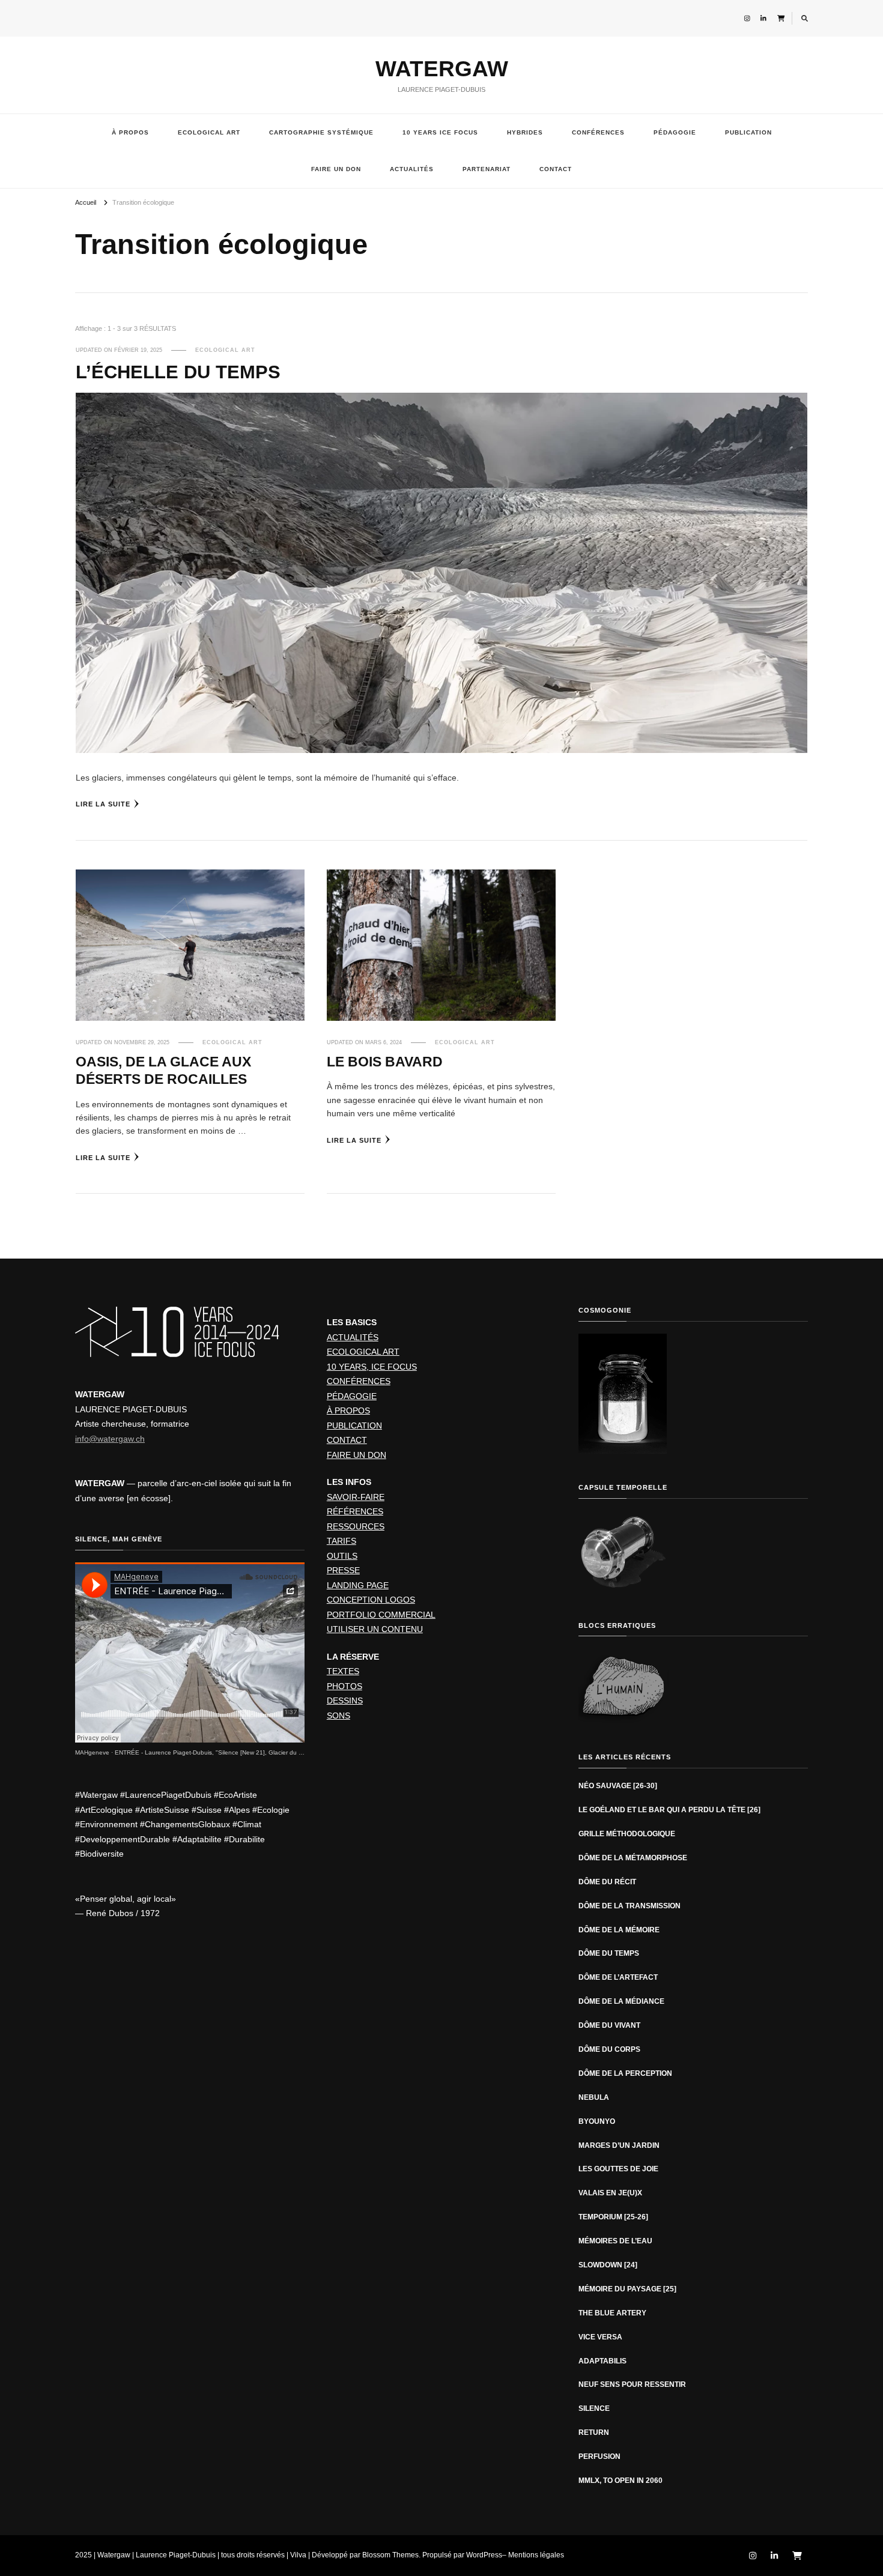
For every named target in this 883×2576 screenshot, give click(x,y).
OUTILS (342, 1556)
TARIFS (341, 1541)
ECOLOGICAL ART (209, 132)
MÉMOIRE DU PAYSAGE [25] (627, 2289)
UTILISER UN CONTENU (375, 1629)
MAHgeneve (92, 1752)
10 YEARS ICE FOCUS (440, 132)
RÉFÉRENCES (355, 1511)
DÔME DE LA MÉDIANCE (621, 2001)
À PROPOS (130, 132)
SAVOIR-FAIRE (356, 1497)
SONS (338, 1716)
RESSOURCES (356, 1526)
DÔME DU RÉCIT (607, 1882)
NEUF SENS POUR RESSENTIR (632, 2384)
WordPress (484, 2555)
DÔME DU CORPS (609, 2049)
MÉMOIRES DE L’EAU (615, 2241)
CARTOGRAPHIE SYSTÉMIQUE (321, 132)
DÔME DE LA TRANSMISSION (630, 1906)
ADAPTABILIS (602, 2361)
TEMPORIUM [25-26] (613, 2217)
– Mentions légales (533, 2555)
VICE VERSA (600, 2337)
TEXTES (343, 1671)
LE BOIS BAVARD (385, 1062)
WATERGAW (442, 69)
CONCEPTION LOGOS (371, 1600)
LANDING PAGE (358, 1585)
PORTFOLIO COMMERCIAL (381, 1615)
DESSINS (345, 1701)
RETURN (594, 2432)
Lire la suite (103, 804)
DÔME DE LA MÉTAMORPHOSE (633, 1858)
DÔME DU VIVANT (609, 2025)
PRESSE (343, 1570)
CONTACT (556, 169)
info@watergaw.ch (110, 1439)
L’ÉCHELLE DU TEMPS (178, 372)
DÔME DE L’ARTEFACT (618, 1977)
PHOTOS (344, 1686)
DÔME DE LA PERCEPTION (625, 2073)
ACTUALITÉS (412, 169)
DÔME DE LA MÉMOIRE (619, 1930)
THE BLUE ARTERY (612, 2313)
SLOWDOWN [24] (608, 2265)
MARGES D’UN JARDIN (619, 2145)
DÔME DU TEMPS (609, 1953)
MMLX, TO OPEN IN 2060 (621, 2481)
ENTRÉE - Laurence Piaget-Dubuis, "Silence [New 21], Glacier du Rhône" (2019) (227, 1752)
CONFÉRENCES (598, 132)
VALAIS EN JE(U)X (610, 2193)
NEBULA (594, 2097)
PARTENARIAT (487, 169)
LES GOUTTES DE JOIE (618, 2169)
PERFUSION (599, 2457)
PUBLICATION (748, 132)
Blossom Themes (390, 2555)
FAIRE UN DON (336, 169)
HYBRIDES (525, 132)
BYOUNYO (597, 2121)
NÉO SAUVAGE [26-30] (618, 1786)
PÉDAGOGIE (675, 132)
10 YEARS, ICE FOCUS (372, 1367)
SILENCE (594, 2408)
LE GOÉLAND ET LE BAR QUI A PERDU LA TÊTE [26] (669, 1810)
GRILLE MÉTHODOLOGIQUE (627, 1834)
